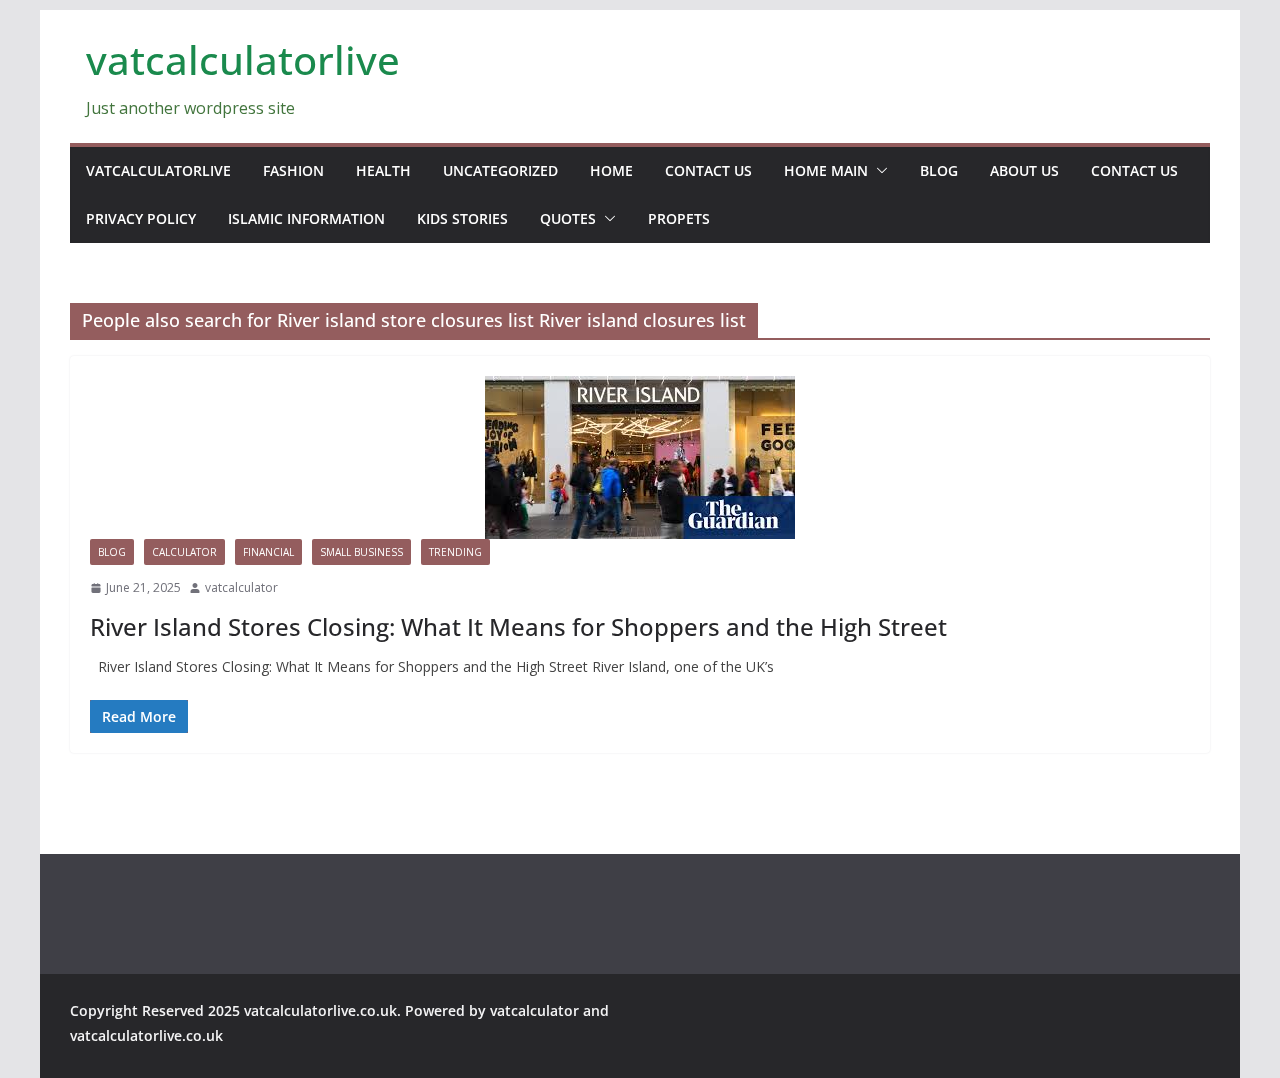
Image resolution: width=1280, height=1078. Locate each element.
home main (826, 170)
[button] (878, 171)
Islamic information (306, 218)
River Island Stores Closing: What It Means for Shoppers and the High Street (518, 626)
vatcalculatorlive (243, 59)
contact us (708, 170)
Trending (455, 552)
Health (383, 170)
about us (1024, 170)
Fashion (293, 170)
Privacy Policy (141, 218)
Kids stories (462, 218)
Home (611, 170)
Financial (268, 552)
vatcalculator (241, 587)
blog (939, 170)
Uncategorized (500, 170)
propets (679, 218)
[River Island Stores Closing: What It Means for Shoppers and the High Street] (640, 457)
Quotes (568, 218)
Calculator (184, 552)
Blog (112, 552)
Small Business (361, 552)
